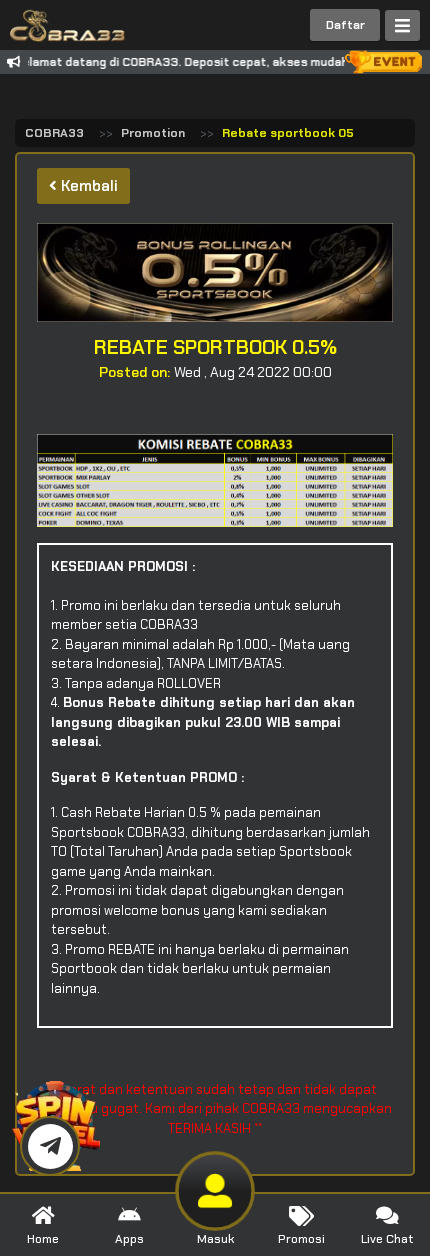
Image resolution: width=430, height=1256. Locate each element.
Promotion (153, 133)
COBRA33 (54, 133)
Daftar (345, 25)
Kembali (87, 186)
